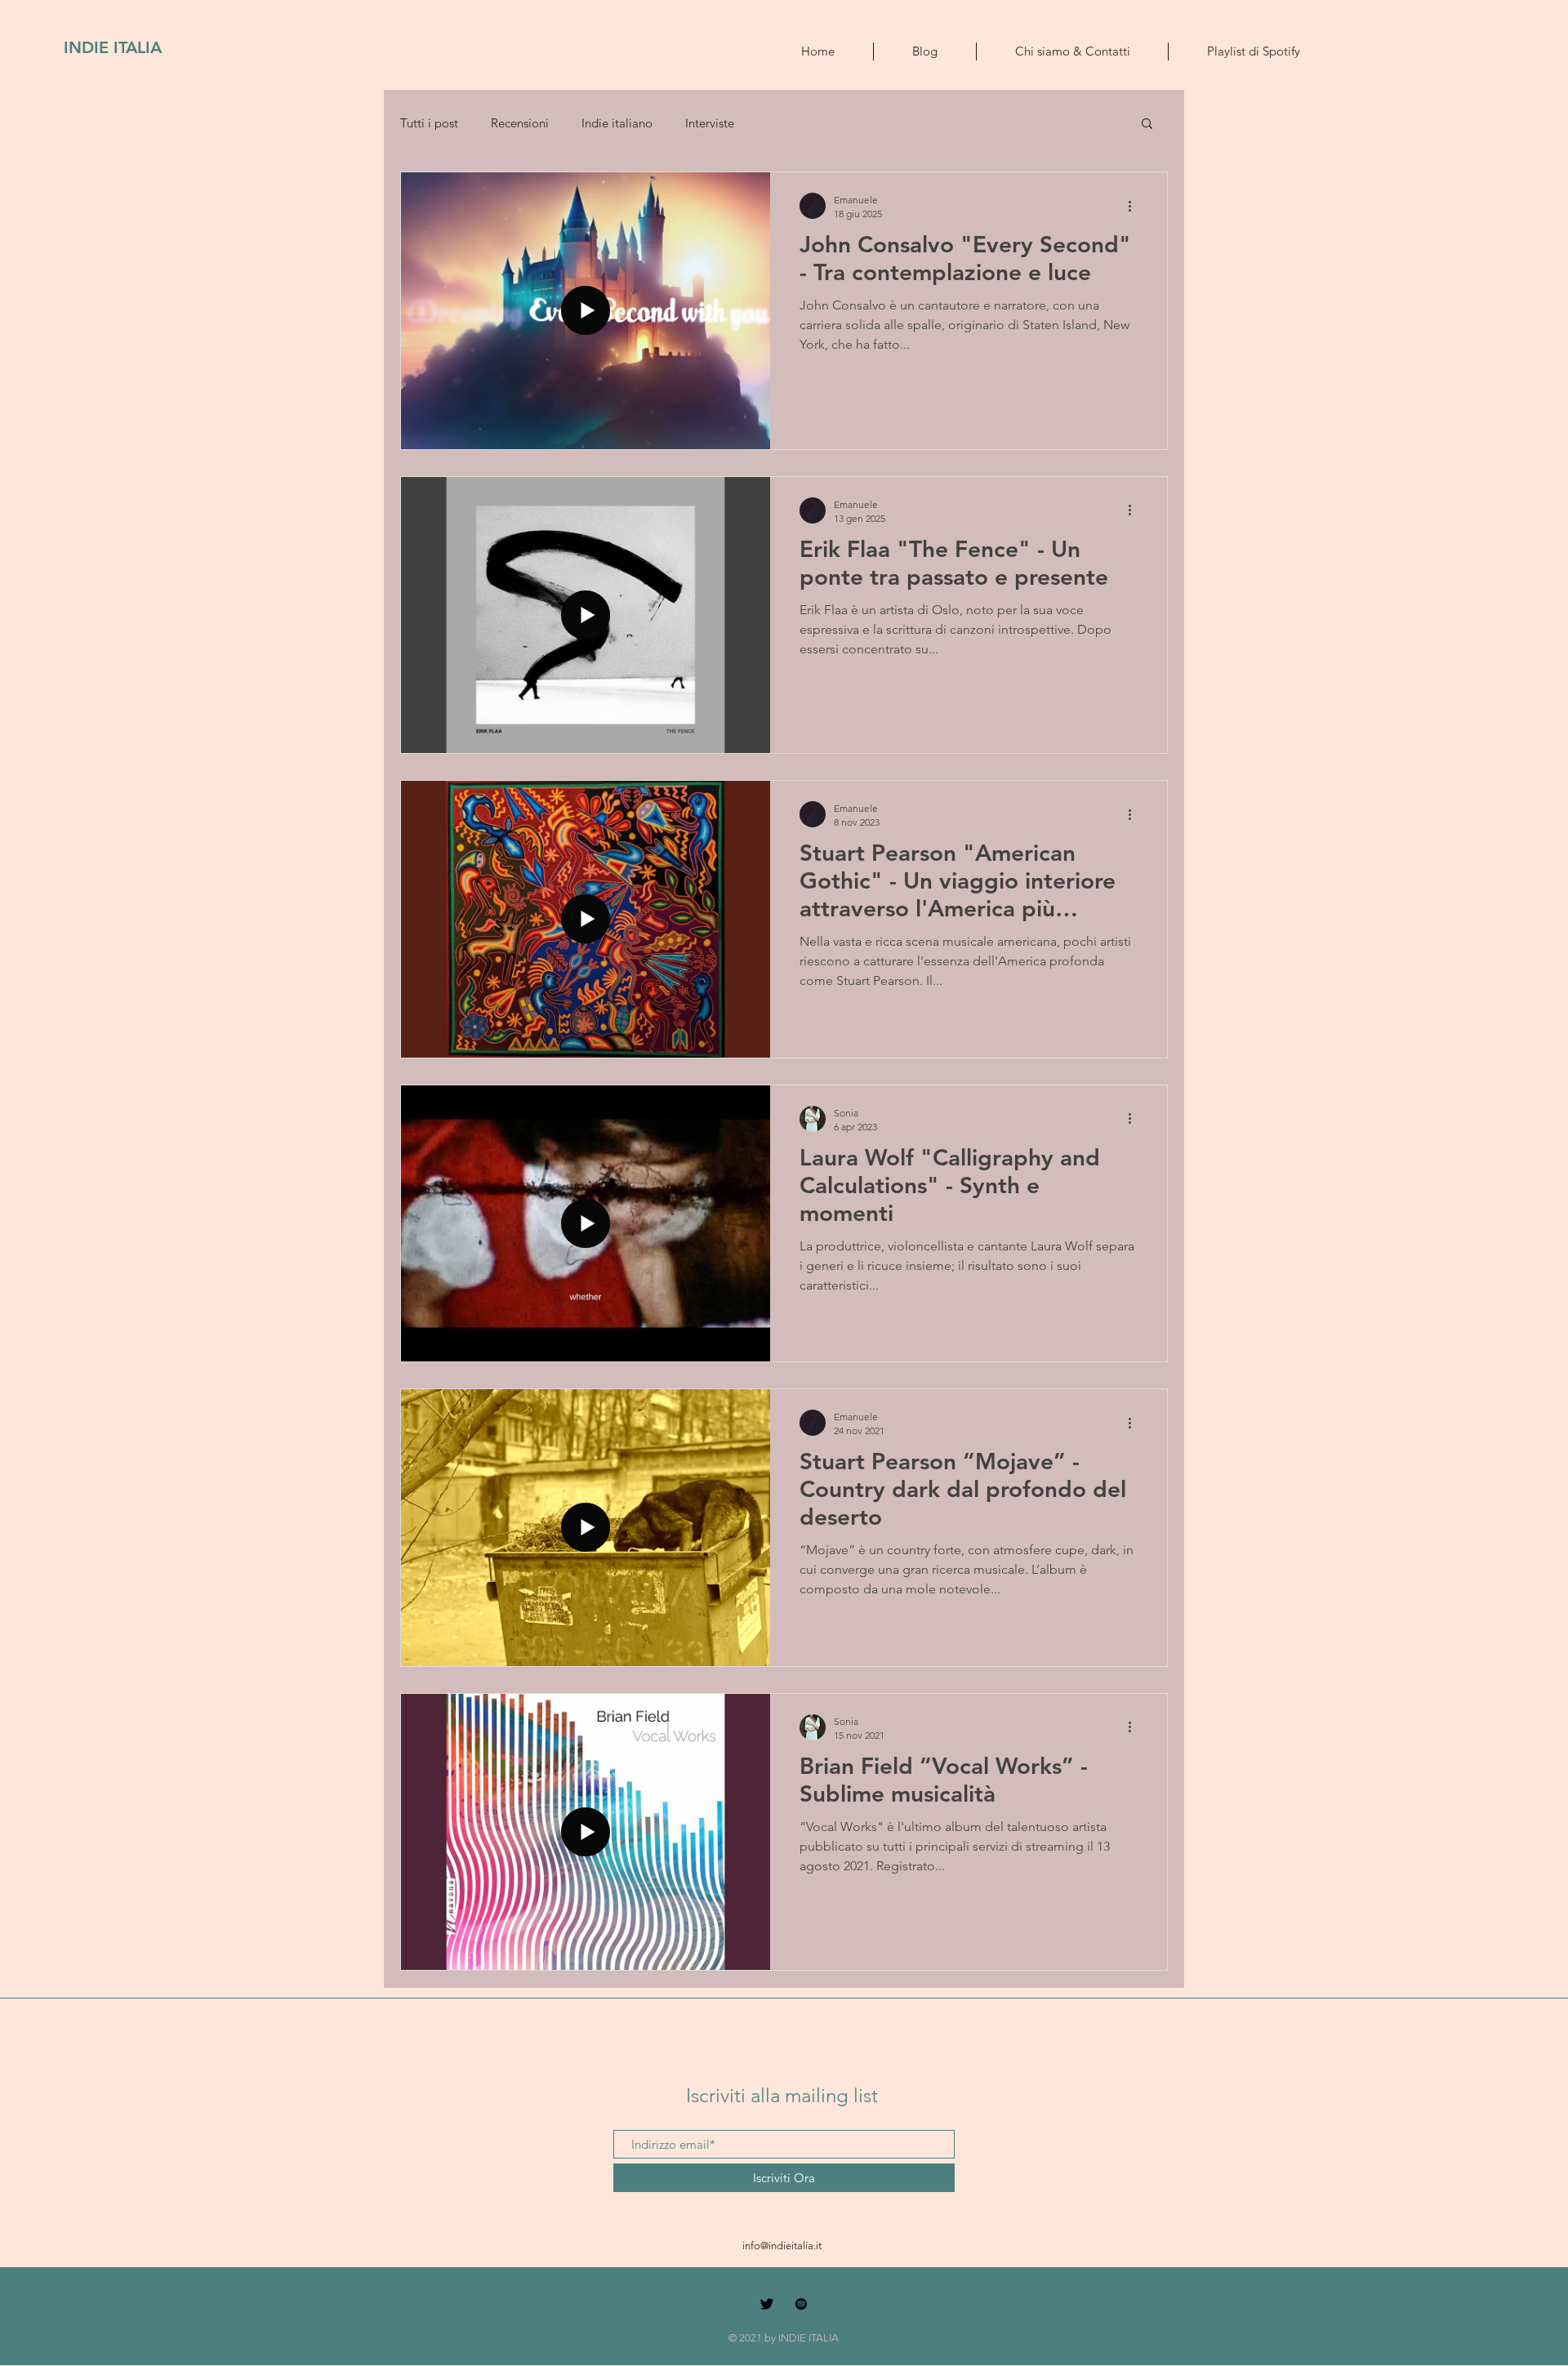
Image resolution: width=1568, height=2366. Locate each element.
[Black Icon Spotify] (801, 2304)
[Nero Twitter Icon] (767, 2304)
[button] (1147, 125)
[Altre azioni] (1135, 206)
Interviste (710, 123)
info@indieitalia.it (782, 2246)
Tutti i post (429, 123)
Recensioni (520, 123)
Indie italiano (617, 123)
